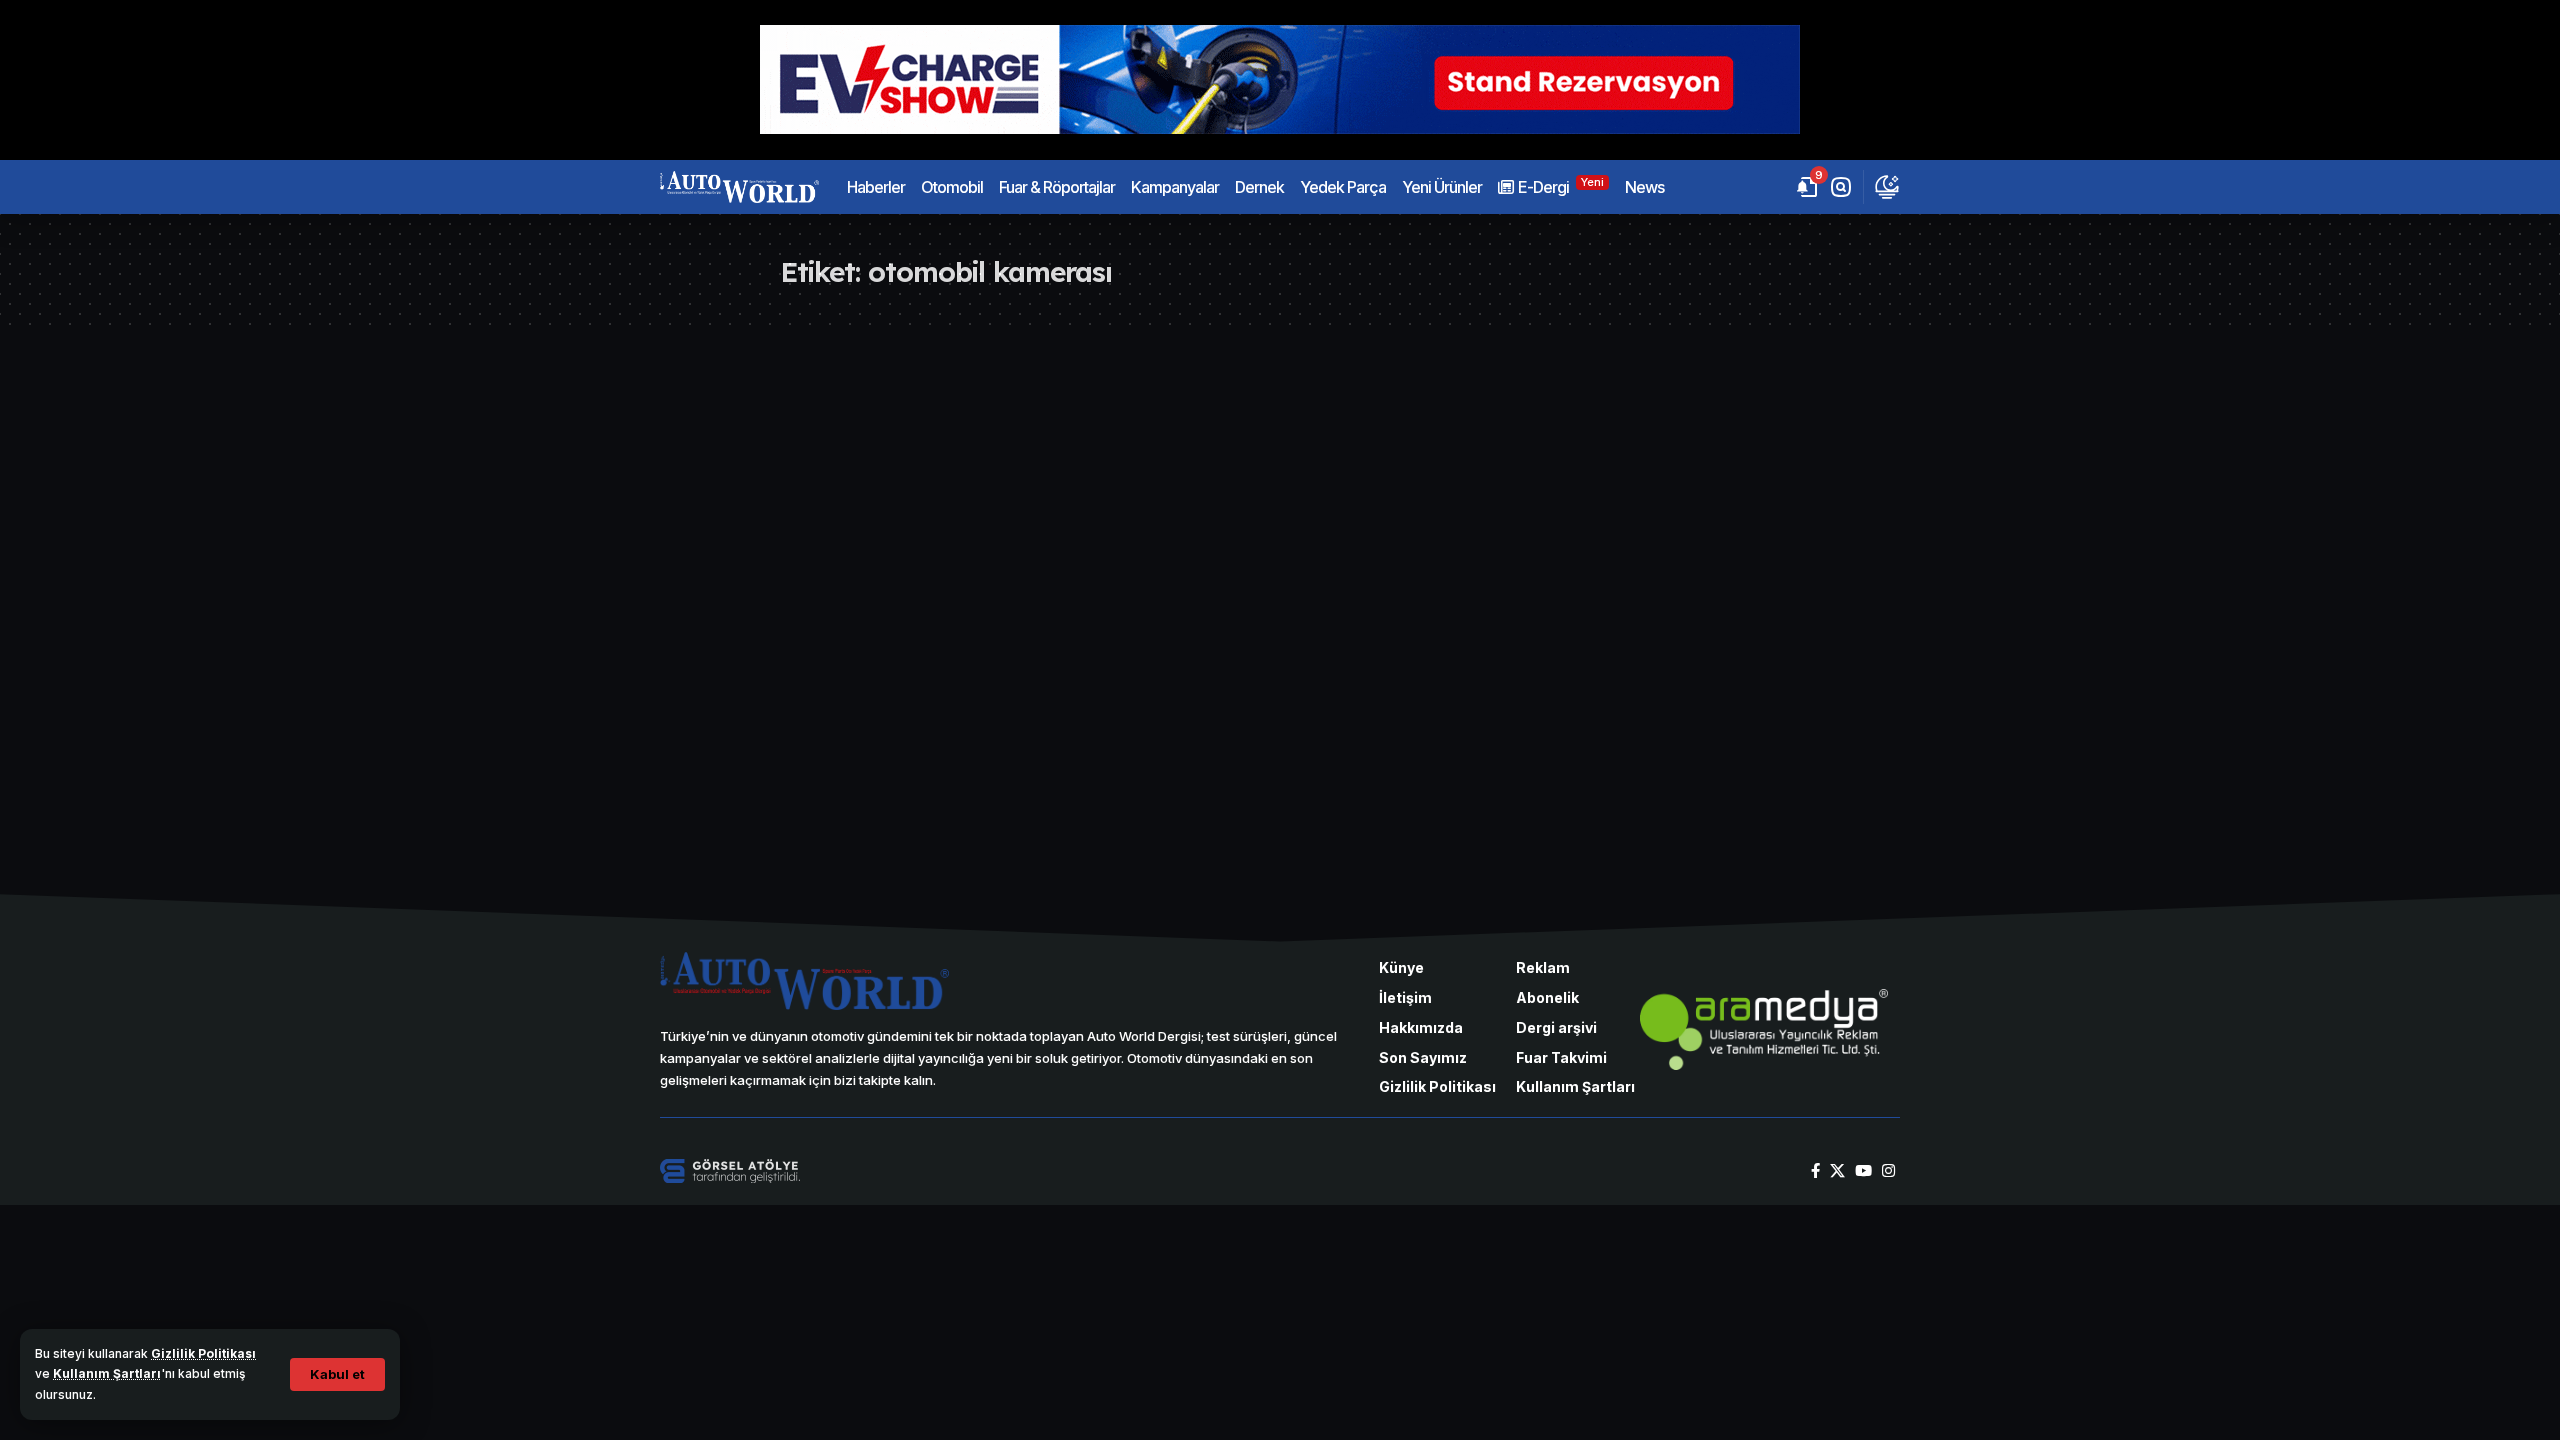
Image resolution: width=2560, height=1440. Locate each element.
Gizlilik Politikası (203, 1353)
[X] (1837, 1171)
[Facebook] (1815, 1171)
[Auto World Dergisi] (739, 187)
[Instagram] (1888, 1171)
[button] (337, 1374)
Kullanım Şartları (107, 1373)
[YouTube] (1863, 1171)
